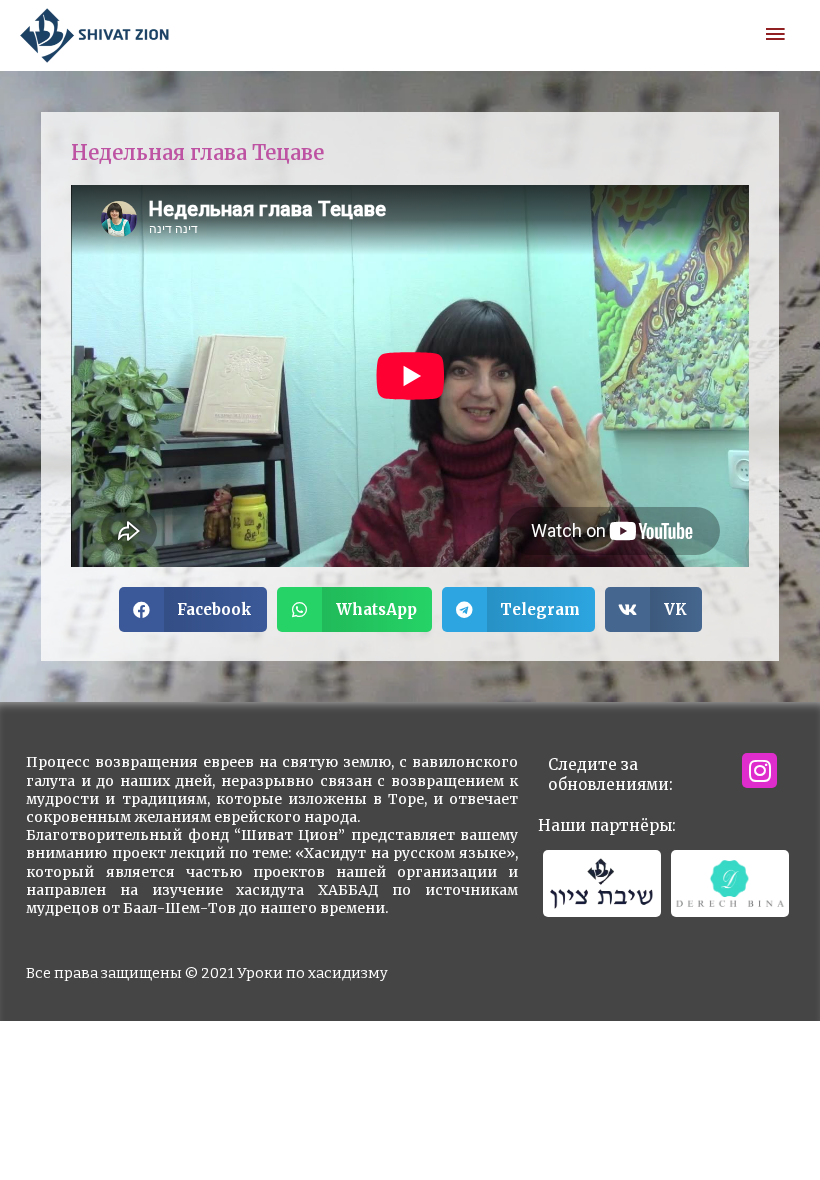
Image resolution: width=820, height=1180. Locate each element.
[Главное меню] (775, 35)
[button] (193, 609)
